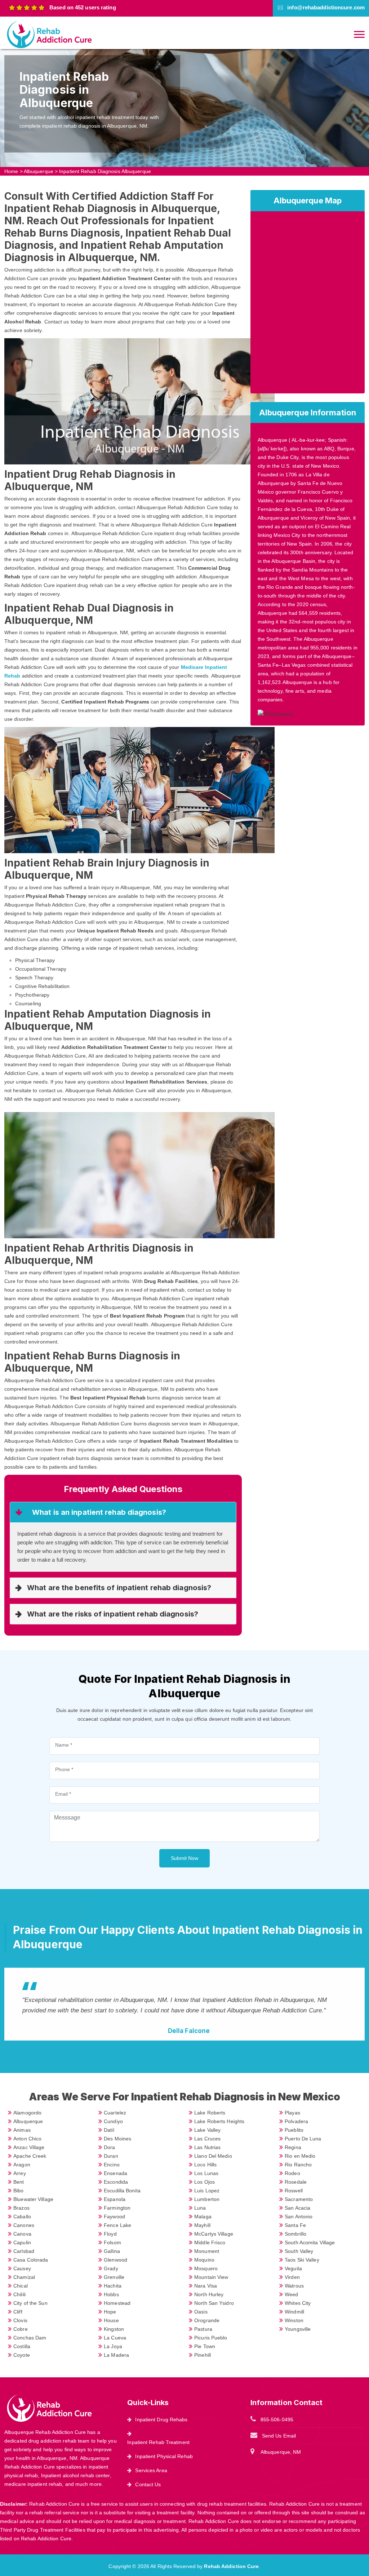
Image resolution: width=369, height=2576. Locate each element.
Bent (19, 2182)
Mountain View (211, 2277)
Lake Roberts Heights (219, 2121)
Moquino (204, 2260)
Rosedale (296, 2182)
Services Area (151, 2470)
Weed (291, 2294)
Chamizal (24, 2277)
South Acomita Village (310, 2242)
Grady (111, 2268)
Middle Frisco (210, 2242)
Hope (110, 2312)
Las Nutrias (207, 2147)
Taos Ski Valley (302, 2260)
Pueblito (294, 2130)
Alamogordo (27, 2113)
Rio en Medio (300, 2156)
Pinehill (203, 2355)
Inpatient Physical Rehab (164, 2456)
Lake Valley (207, 2130)
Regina (293, 2147)
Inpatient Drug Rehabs (161, 2420)
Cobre (21, 2329)
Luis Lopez (207, 2191)
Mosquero (206, 2268)
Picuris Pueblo (211, 2338)
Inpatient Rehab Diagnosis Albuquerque (105, 171)
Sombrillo (295, 2234)
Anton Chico (27, 2139)
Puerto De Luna (303, 2139)
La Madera (116, 2355)
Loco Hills (205, 2165)
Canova (22, 2234)
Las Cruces (207, 2139)
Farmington (117, 2208)
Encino (112, 2165)
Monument (207, 2251)
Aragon (22, 2165)
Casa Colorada (31, 2260)
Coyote (22, 2355)
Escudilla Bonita (122, 2191)
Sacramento (299, 2199)
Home (11, 171)
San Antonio (299, 2216)
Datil (109, 2130)
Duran (111, 2156)
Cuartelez (115, 2113)
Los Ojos (204, 2182)
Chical (21, 2286)
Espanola (115, 2199)
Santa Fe (295, 2225)
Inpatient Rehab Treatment (158, 2442)
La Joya (113, 2346)
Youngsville (298, 2329)
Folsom (112, 2242)
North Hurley (209, 2294)
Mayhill (202, 2225)
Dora (109, 2147)
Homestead (117, 2303)
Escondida (116, 2182)
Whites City (298, 2303)
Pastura (203, 2329)
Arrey (20, 2173)
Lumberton (207, 2199)
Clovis (20, 2320)
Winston (294, 2320)
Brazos (21, 2208)
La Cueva (115, 2338)
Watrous (294, 2286)
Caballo (22, 2216)
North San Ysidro (214, 2303)
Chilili (19, 2294)
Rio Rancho (298, 2165)
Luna (200, 2208)
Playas (292, 2113)
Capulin (22, 2242)
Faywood (114, 2216)
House (111, 2320)
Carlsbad (24, 2251)
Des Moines (117, 2139)
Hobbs (111, 2294)
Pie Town (205, 2346)
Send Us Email (279, 2436)
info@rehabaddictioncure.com (326, 7)
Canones (24, 2225)
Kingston (114, 2329)
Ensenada (115, 2173)
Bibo (18, 2191)
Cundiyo (113, 2121)
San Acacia (297, 2208)
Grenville (114, 2277)
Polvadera (296, 2121)
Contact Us (148, 2484)
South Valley (299, 2251)
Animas (22, 2130)
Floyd (110, 2234)
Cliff (18, 2312)
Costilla (22, 2346)
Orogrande (207, 2320)
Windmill (294, 2312)
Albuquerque (39, 171)
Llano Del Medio (213, 2156)
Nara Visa (206, 2286)
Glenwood (115, 2260)
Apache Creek (30, 2156)
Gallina (112, 2251)
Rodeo (292, 2173)
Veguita (293, 2268)
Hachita (113, 2286)
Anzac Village (29, 2147)
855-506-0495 (277, 2420)
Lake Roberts (210, 2113)
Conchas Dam (30, 2338)
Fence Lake (117, 2225)
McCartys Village (214, 2234)
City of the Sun (30, 2303)
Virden (292, 2277)
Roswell (294, 2191)
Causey (22, 2268)
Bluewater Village (33, 2199)
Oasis (201, 2312)
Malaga (203, 2216)
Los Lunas (206, 2173)
